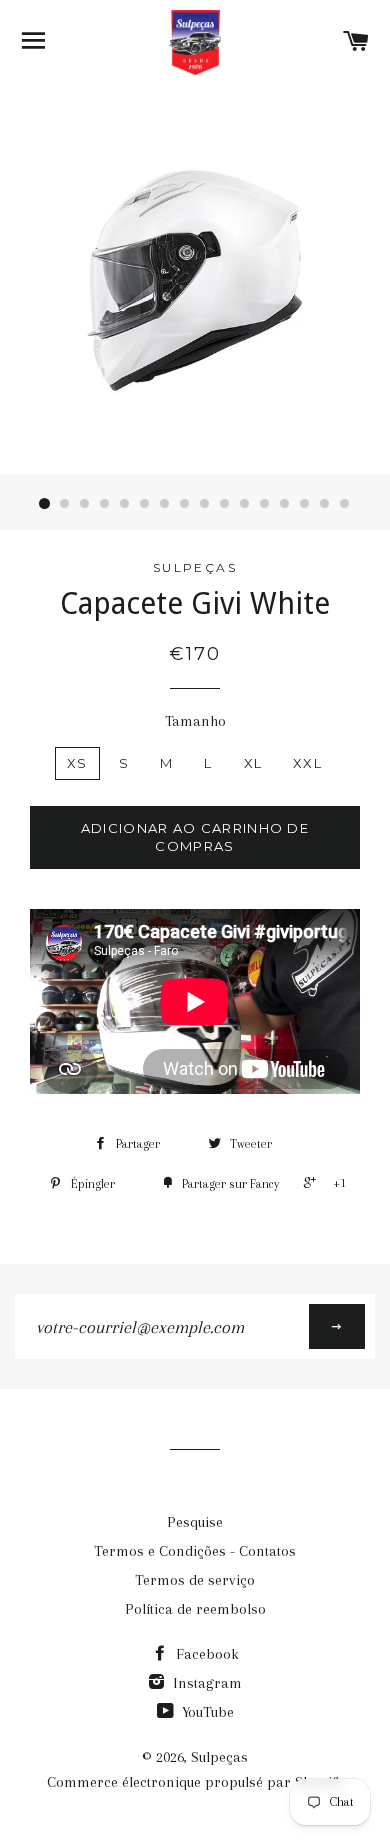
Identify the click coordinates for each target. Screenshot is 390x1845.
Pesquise (195, 1522)
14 (305, 504)
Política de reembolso (195, 1609)
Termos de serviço (195, 1580)
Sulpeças (219, 1757)
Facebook (205, 1654)
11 (245, 504)
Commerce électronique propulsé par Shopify (195, 1782)
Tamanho (195, 721)
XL (253, 763)
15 (325, 504)
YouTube (206, 1712)
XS (77, 763)
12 (265, 504)
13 (285, 504)
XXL (307, 763)
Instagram (205, 1683)
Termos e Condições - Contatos (195, 1551)
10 (225, 504)
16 (345, 504)
